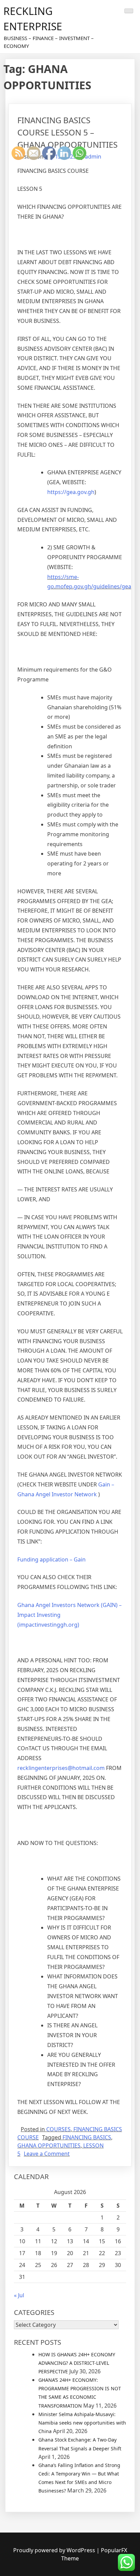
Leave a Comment (47, 2154)
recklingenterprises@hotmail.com (61, 1768)
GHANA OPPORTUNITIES (49, 2145)
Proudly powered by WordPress (55, 2550)
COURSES (58, 2129)
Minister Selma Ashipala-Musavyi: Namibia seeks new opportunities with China (82, 2423)
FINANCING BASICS (87, 2137)
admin (93, 157)
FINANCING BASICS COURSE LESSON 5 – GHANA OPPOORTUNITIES (67, 132)
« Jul (19, 2295)
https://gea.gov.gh (71, 492)
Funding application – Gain (51, 1559)
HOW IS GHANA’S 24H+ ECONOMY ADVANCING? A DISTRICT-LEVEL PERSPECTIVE (77, 2363)
